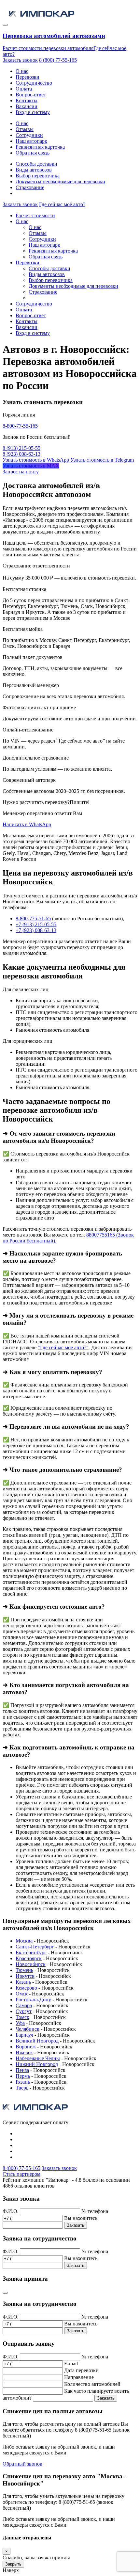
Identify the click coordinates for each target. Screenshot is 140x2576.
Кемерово (26, 1988)
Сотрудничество (34, 83)
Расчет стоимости (35, 215)
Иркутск (25, 1976)
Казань (23, 1982)
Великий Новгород (37, 2041)
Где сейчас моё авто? (62, 204)
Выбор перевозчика (38, 176)
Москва (24, 1941)
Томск (22, 2017)
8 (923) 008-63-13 (21, 454)
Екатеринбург (31, 1953)
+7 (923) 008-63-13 (36, 930)
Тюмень (24, 1970)
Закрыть (13, 2564)
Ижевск (24, 2052)
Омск (22, 1994)
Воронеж (26, 2047)
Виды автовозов (34, 170)
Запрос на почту (21, 472)
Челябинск (28, 2029)
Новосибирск (31, 1964)
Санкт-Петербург (35, 1947)
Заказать (76, 2225)
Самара (24, 2005)
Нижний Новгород (37, 2064)
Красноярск (29, 1958)
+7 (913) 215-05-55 (36, 924)
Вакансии (27, 106)
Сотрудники (29, 135)
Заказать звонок (20, 60)
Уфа (20, 2023)
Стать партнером (21, 2174)
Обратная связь (33, 153)
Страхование (30, 187)
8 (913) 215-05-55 (21, 448)
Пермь (23, 2076)
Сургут (24, 2011)
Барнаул (24, 2035)
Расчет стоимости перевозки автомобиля (48, 48)
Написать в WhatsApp (27, 824)
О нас (22, 71)
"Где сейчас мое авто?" (63, 1347)
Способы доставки (36, 164)
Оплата (24, 89)
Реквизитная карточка (40, 147)
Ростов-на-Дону (33, 2000)
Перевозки (28, 77)
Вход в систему (33, 112)
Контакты (27, 100)
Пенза (22, 2070)
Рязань (23, 2082)
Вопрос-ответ (31, 95)
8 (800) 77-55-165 (58, 60)
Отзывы (25, 129)
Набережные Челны (38, 2058)
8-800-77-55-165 (20, 426)
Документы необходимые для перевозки (60, 181)
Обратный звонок (22, 2464)
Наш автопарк (31, 141)
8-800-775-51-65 (33, 919)
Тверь (22, 2088)
